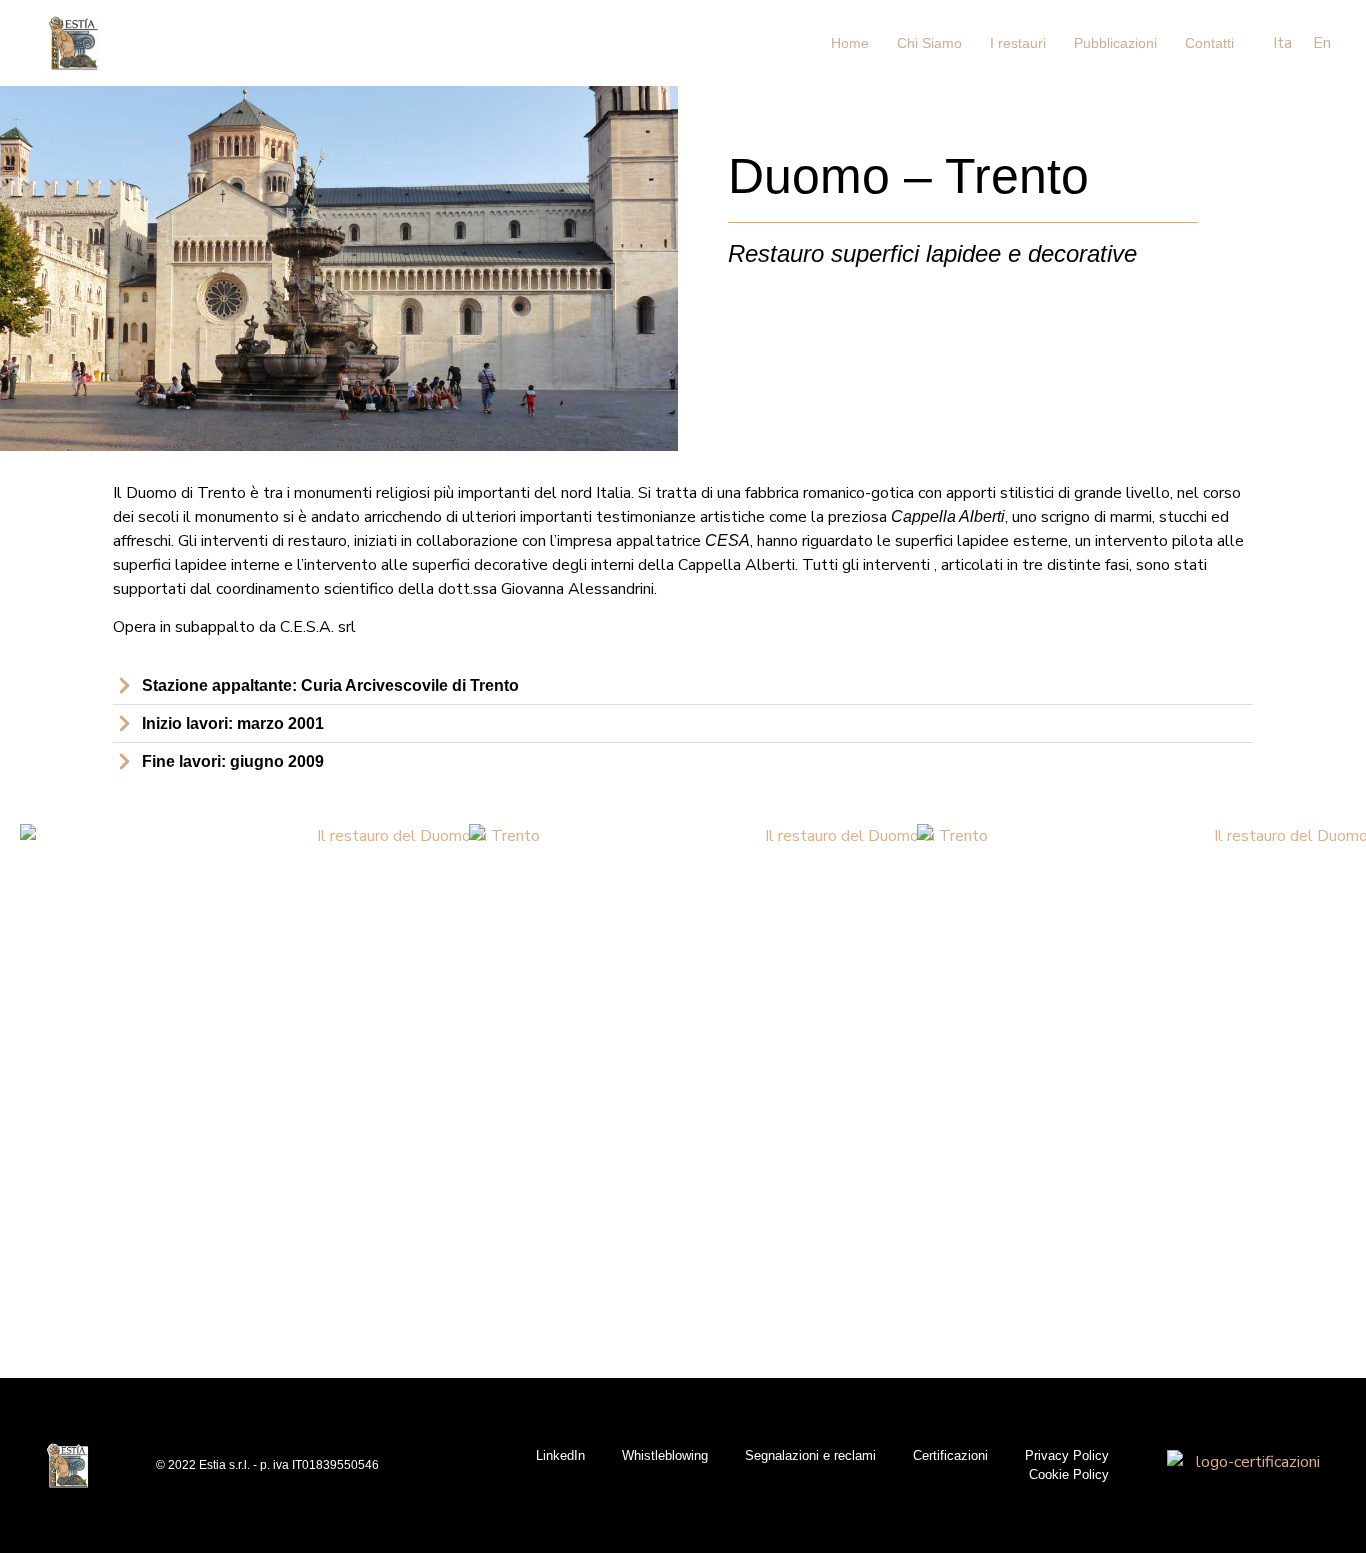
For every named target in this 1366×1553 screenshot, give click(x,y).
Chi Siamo (929, 43)
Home (850, 43)
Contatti (1209, 43)
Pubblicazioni (1115, 43)
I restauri (1018, 43)
